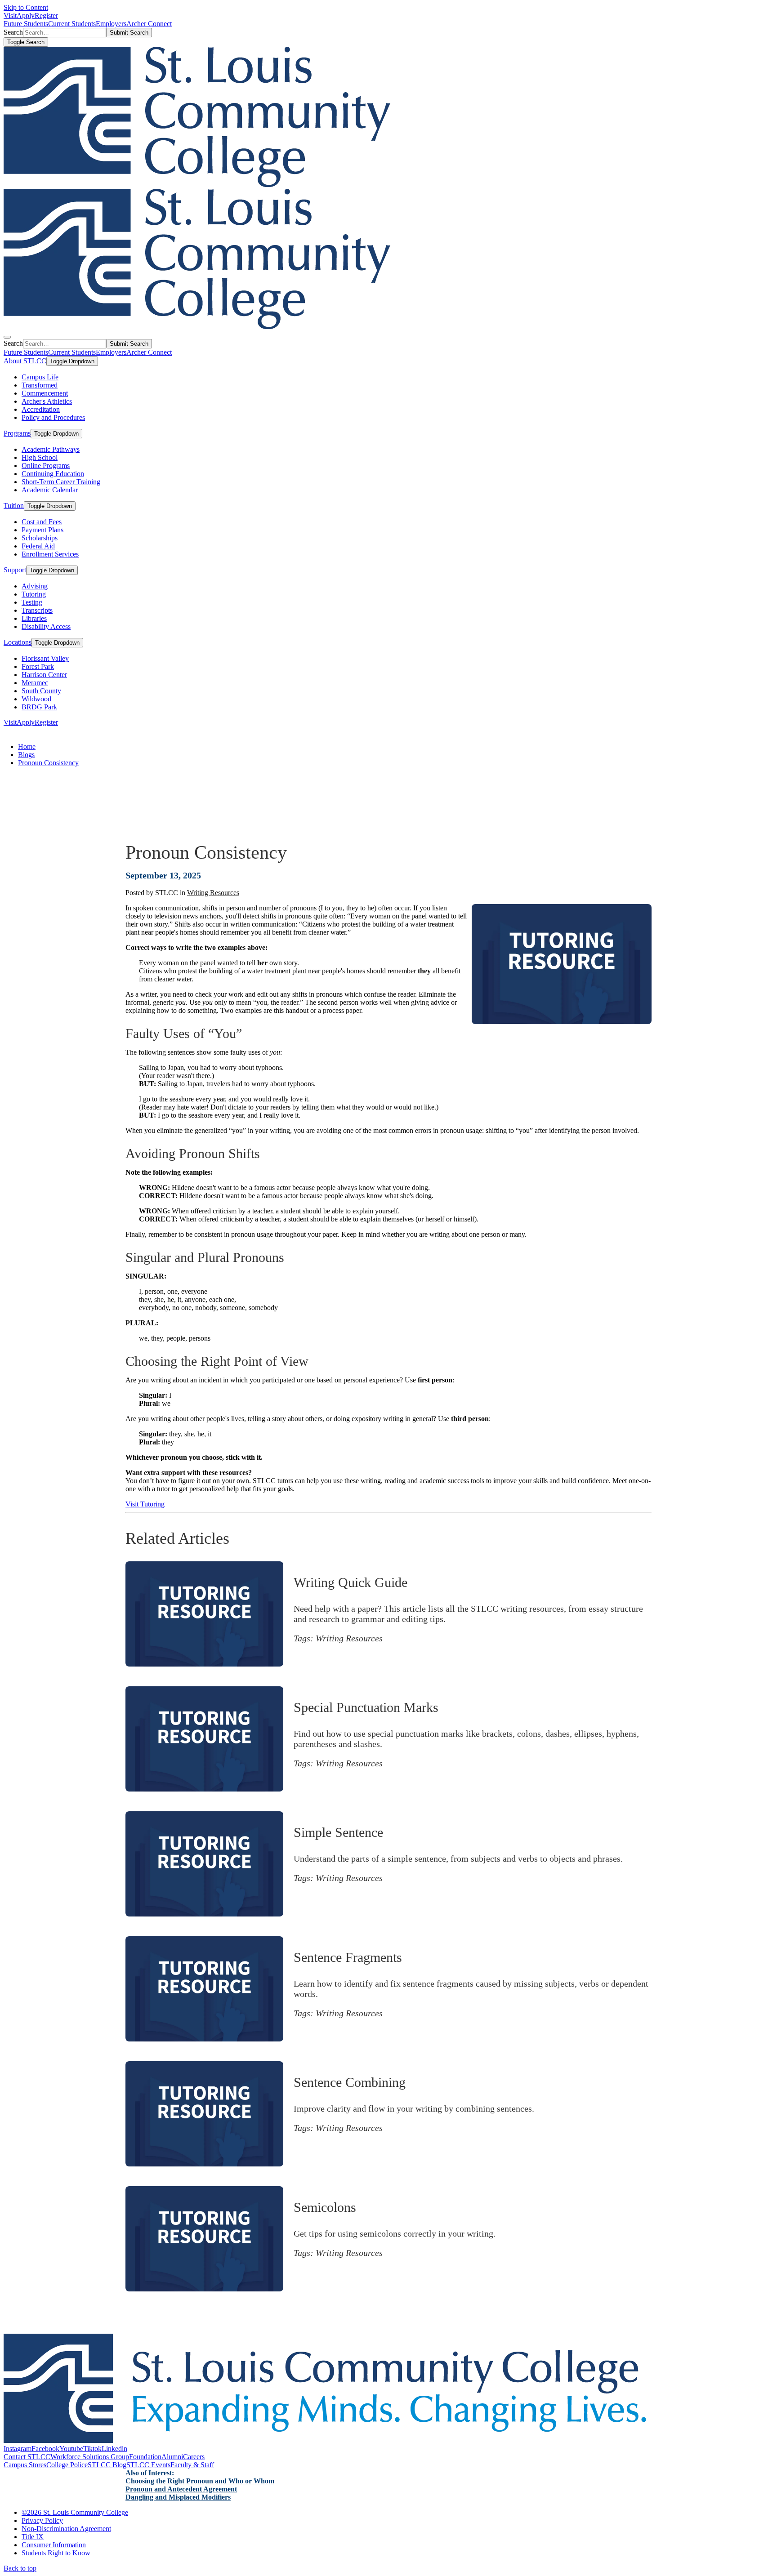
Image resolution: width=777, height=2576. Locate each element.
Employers (111, 24)
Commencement (45, 393)
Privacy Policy (42, 2520)
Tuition (14, 506)
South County (41, 691)
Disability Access (46, 626)
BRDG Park (39, 707)
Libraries (34, 618)
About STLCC (25, 361)
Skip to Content (26, 7)
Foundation (145, 2457)
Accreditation (41, 409)
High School (40, 457)
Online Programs (46, 466)
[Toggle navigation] (7, 337)
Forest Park (38, 666)
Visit (10, 16)
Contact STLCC (27, 2457)
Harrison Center (44, 675)
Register (46, 16)
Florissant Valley (45, 658)
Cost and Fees (42, 522)
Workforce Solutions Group (90, 2457)
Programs (17, 433)
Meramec (35, 683)
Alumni (172, 2457)
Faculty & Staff (192, 2465)
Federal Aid (38, 546)
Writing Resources (213, 893)
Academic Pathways (51, 449)
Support (15, 570)
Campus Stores (25, 2465)
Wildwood (36, 699)
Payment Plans (42, 530)
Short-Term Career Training (61, 482)
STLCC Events (148, 2465)
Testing (32, 602)
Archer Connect (149, 24)
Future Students (26, 24)
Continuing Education (53, 474)
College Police (67, 2465)
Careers (194, 2457)
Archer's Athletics (47, 401)
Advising (35, 586)
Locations (18, 642)
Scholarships (40, 538)
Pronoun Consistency (48, 763)
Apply (26, 16)
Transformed (40, 385)
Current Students (72, 24)
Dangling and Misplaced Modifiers (178, 2497)
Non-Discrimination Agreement (66, 2529)
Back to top (20, 2568)
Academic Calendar (50, 490)
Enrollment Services (50, 554)
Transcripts (37, 610)
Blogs (26, 755)
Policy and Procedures (53, 417)
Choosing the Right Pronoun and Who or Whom (200, 2481)
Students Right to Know (56, 2553)
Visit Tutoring (145, 1504)
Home (27, 747)
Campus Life (40, 377)
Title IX (33, 2537)
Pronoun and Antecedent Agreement (181, 2489)
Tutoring (34, 594)
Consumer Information (54, 2545)
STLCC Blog (107, 2465)
